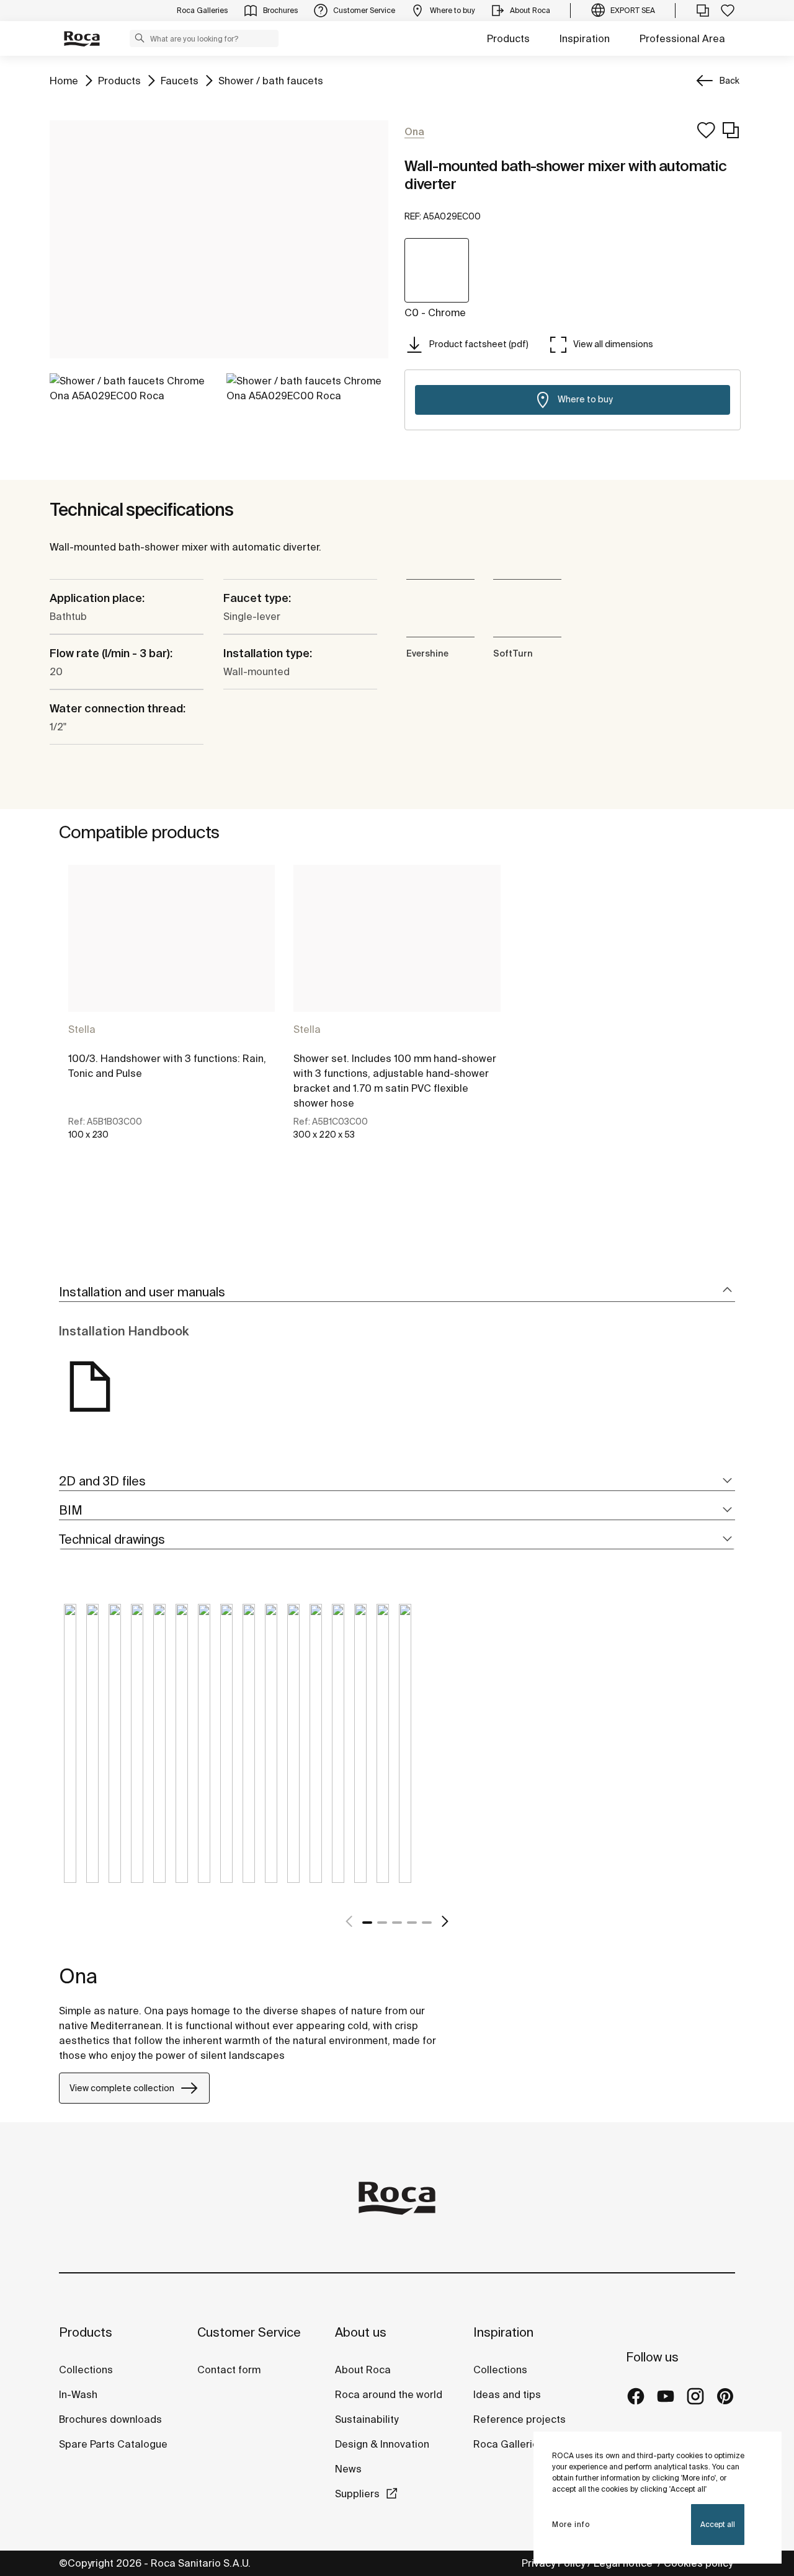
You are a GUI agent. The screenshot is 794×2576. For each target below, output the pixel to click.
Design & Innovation (382, 2444)
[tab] (397, 1292)
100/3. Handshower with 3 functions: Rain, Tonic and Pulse (167, 1066)
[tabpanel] (172, 1013)
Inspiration (585, 38)
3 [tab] (397, 1923)
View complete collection (122, 2088)
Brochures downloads (110, 2419)
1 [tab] (367, 1923)
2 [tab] (382, 1923)
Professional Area (682, 38)
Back (729, 81)
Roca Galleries (509, 2444)
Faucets (180, 80)
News (348, 2469)
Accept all (718, 2524)
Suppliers (357, 2494)
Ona (78, 1976)
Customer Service (249, 2332)
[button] (140, 38)
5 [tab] (427, 1923)
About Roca (363, 2370)
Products (508, 38)
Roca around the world (389, 2394)
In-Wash (78, 2394)
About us (361, 2332)
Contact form (229, 2370)
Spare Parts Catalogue (113, 2444)
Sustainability (367, 2419)
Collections (86, 2370)
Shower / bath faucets (271, 80)
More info (571, 2524)
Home (64, 80)
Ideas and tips (507, 2394)
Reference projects (520, 2419)
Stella (82, 1029)
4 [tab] (412, 1923)
